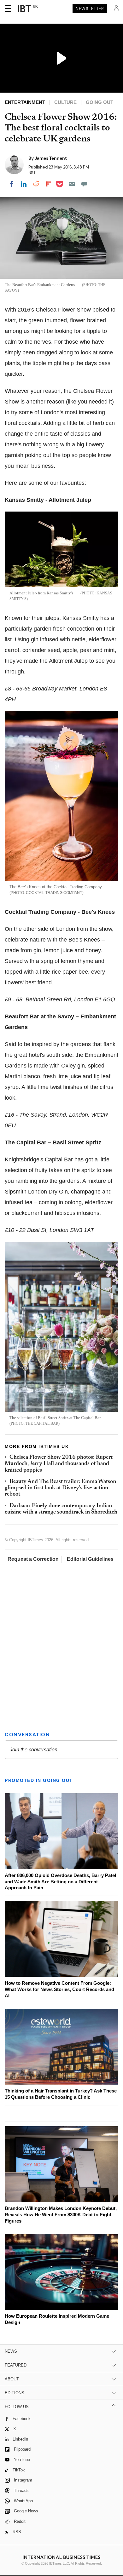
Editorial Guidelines (90, 1559)
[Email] (72, 184)
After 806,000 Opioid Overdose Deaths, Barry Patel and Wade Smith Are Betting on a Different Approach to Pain (60, 1882)
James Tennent (51, 158)
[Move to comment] (84, 184)
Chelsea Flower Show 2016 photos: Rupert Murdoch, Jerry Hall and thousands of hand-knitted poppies (59, 1464)
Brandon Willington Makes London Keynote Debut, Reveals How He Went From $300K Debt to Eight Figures (61, 2215)
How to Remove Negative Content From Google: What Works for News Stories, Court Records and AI (59, 1989)
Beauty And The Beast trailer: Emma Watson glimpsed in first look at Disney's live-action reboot (60, 1488)
